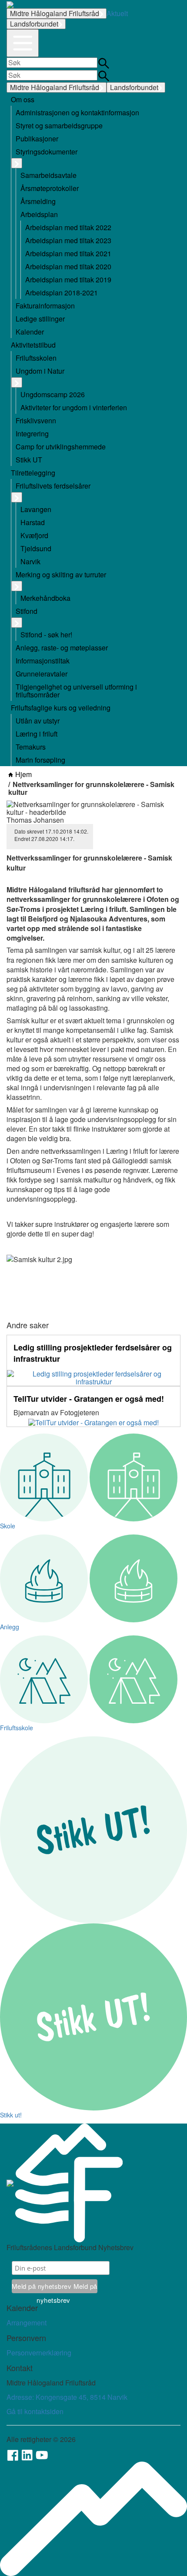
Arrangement (27, 2323)
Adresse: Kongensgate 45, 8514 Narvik (67, 2397)
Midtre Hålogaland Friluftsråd (55, 13)
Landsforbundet (34, 24)
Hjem (23, 774)
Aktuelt (117, 13)
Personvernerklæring (39, 2353)
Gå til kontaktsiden (35, 2411)
